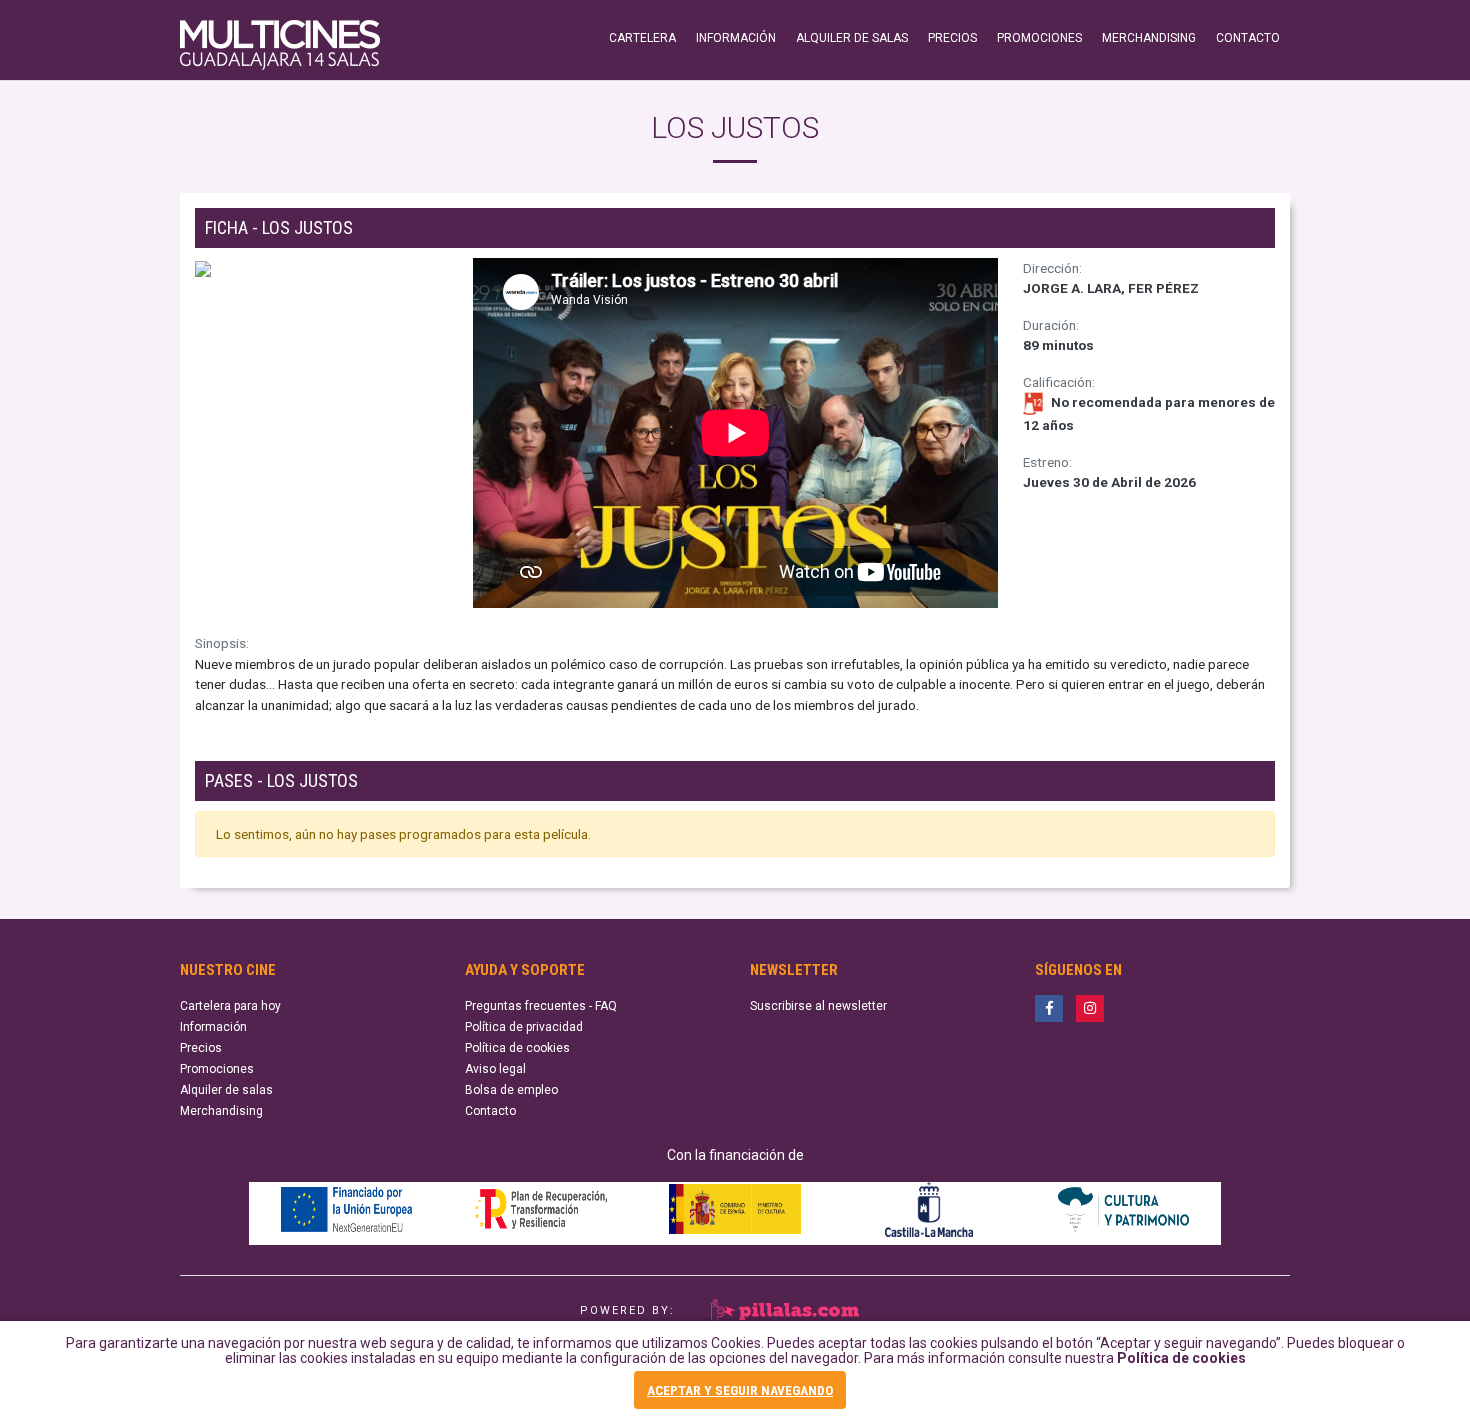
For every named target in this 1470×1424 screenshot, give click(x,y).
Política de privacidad (524, 1027)
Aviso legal (495, 1069)
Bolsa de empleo (511, 1090)
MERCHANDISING (1149, 38)
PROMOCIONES (1039, 38)
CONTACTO (1248, 38)
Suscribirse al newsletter (818, 1006)
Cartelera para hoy (230, 1006)
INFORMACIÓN (736, 38)
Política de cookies (1181, 1358)
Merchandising (221, 1111)
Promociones (217, 1069)
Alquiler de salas (226, 1090)
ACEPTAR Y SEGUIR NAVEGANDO (740, 1390)
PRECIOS (952, 38)
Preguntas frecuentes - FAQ (541, 1006)
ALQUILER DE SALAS (852, 38)
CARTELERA (642, 38)
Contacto (490, 1111)
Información (213, 1027)
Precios (201, 1048)
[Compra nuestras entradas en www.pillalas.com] (782, 1309)
